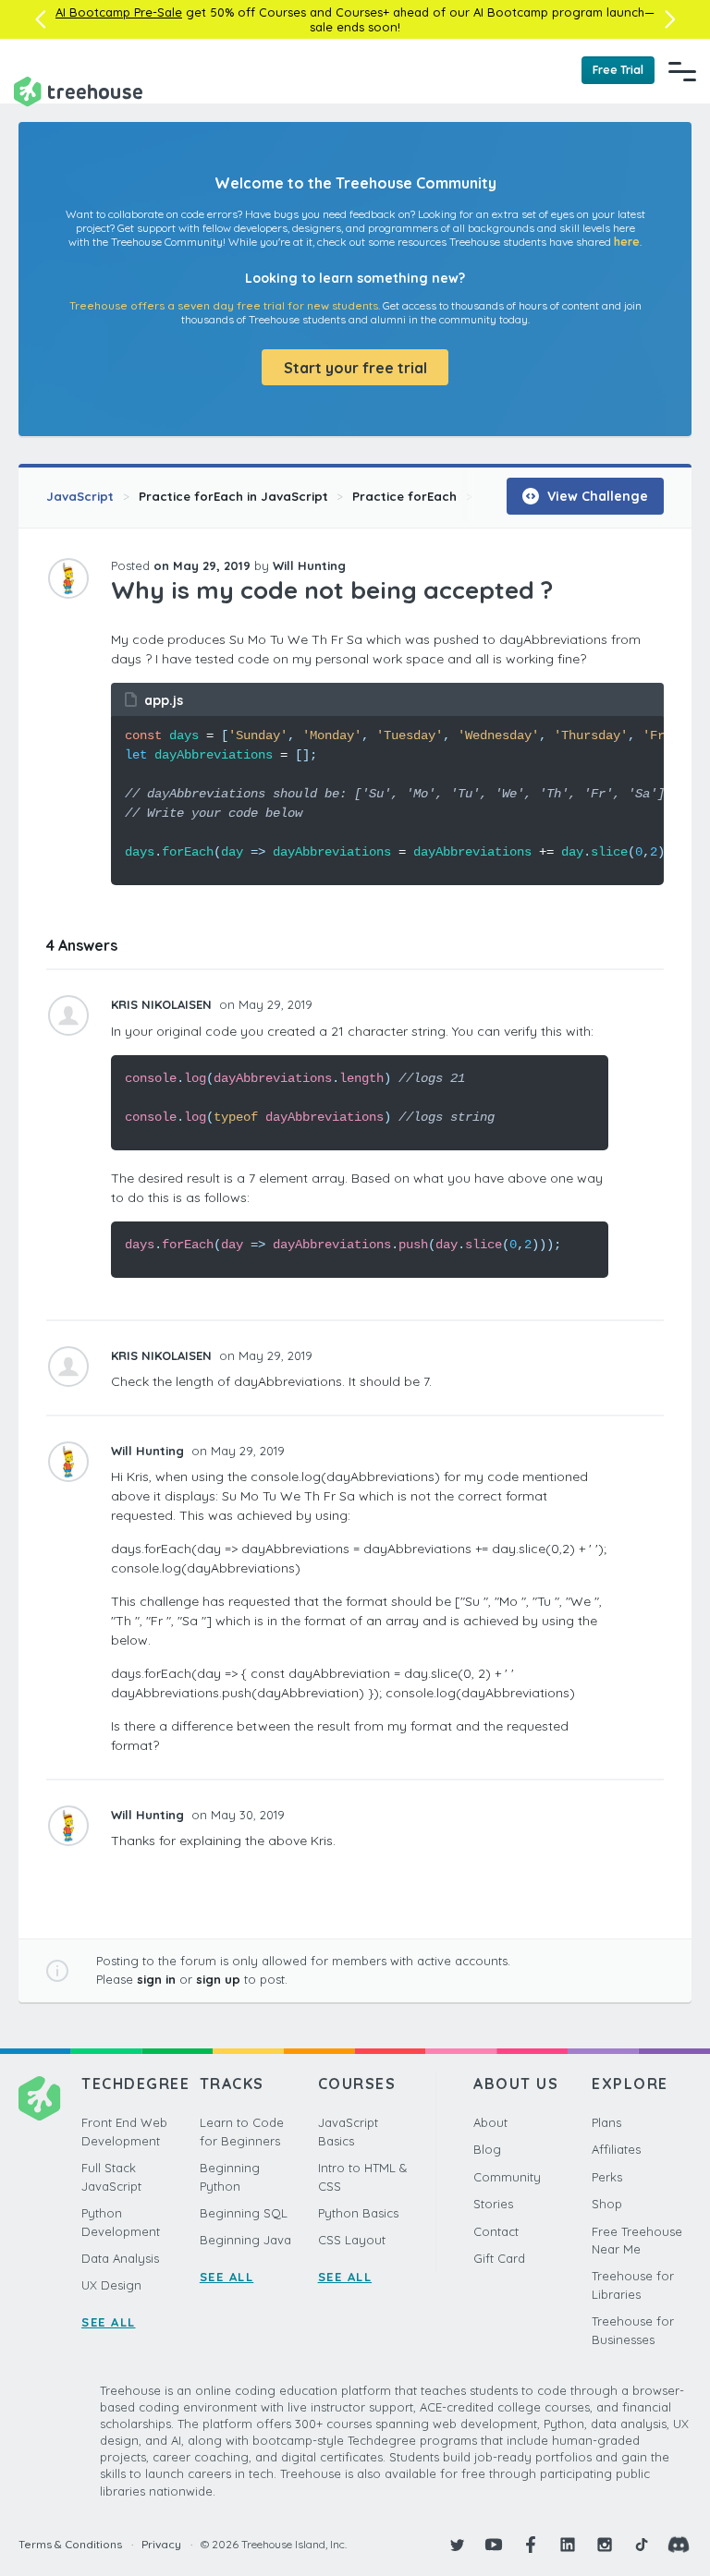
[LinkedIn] (568, 2545)
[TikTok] (642, 2545)
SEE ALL (109, 2322)
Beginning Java (245, 2240)
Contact (496, 2231)
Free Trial (618, 70)
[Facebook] (531, 2545)
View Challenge (596, 496)
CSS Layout (352, 2240)
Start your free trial (355, 368)
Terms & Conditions (70, 2544)
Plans (606, 2122)
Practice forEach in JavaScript (233, 496)
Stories (493, 2204)
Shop (607, 2204)
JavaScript (80, 496)
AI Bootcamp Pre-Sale (119, 12)
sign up (218, 1979)
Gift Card (499, 2258)
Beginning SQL (244, 2213)
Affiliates (616, 2149)
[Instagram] (605, 2545)
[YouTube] (494, 2545)
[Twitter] (457, 2545)
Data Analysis (120, 2258)
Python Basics (358, 2213)
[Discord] (679, 2545)
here (627, 242)
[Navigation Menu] (682, 71)
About (490, 2122)
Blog (487, 2149)
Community (507, 2177)
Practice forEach (404, 496)
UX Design (111, 2285)
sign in (156, 1979)
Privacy (161, 2544)
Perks (607, 2177)
